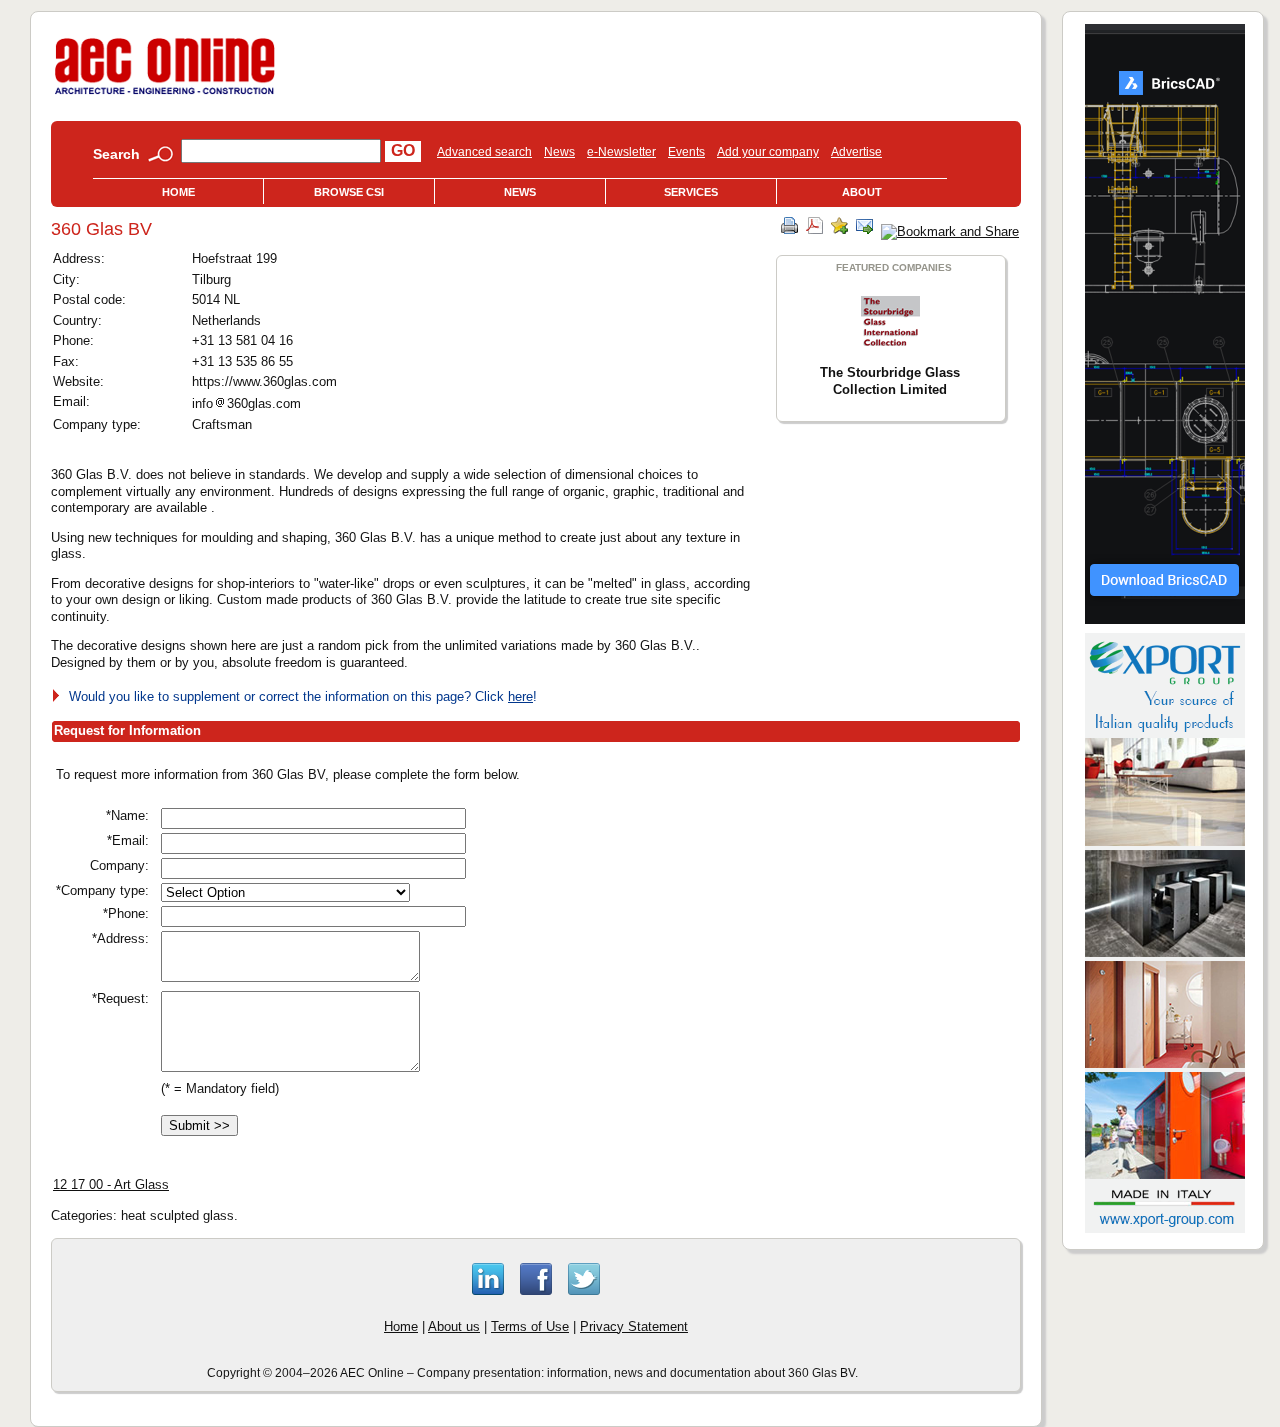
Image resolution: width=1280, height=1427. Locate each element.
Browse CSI (349, 192)
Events (686, 152)
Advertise (856, 152)
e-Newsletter (621, 152)
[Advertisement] (790, 905)
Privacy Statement (634, 1326)
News (559, 152)
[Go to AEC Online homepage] (165, 94)
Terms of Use (530, 1326)
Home (178, 192)
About (862, 192)
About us (454, 1326)
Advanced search (484, 152)
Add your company (768, 152)
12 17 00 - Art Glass (111, 1184)
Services (691, 192)
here (520, 696)
